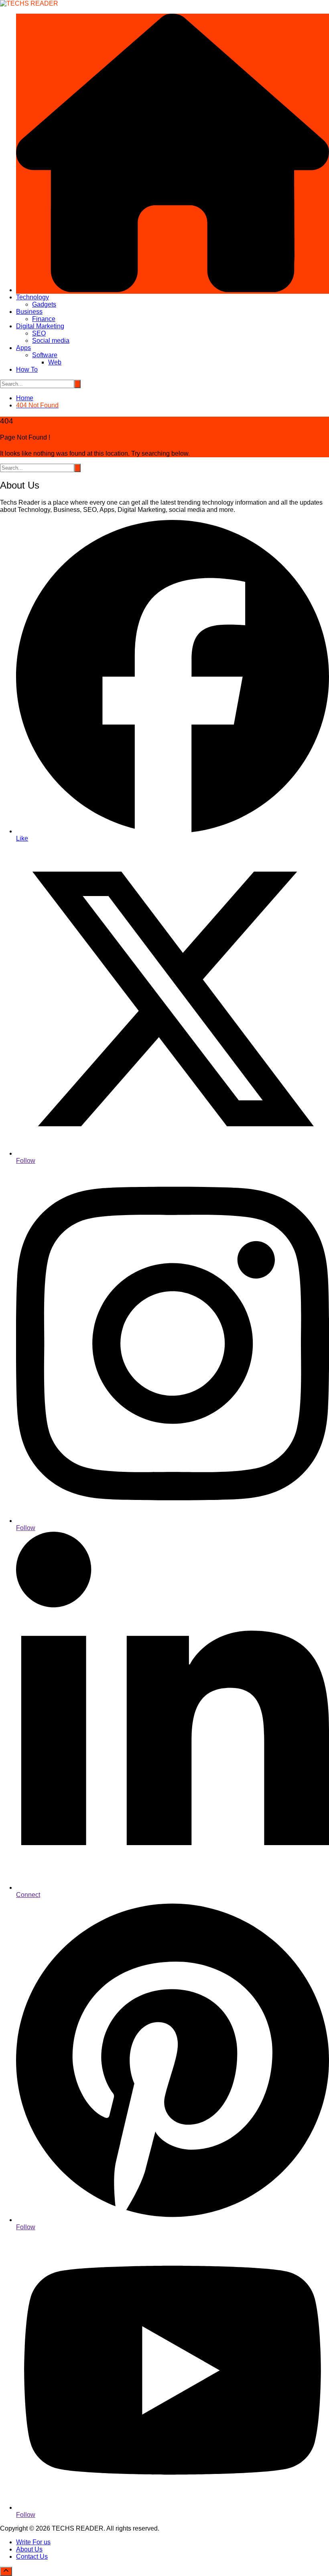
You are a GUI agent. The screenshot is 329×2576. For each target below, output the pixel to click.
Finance (44, 319)
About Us (29, 2549)
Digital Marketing (40, 326)
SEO (39, 333)
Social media (51, 341)
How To (27, 369)
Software (45, 355)
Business (29, 312)
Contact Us (32, 2557)
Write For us (33, 2542)
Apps (23, 348)
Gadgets (44, 304)
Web (55, 362)
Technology (32, 297)
